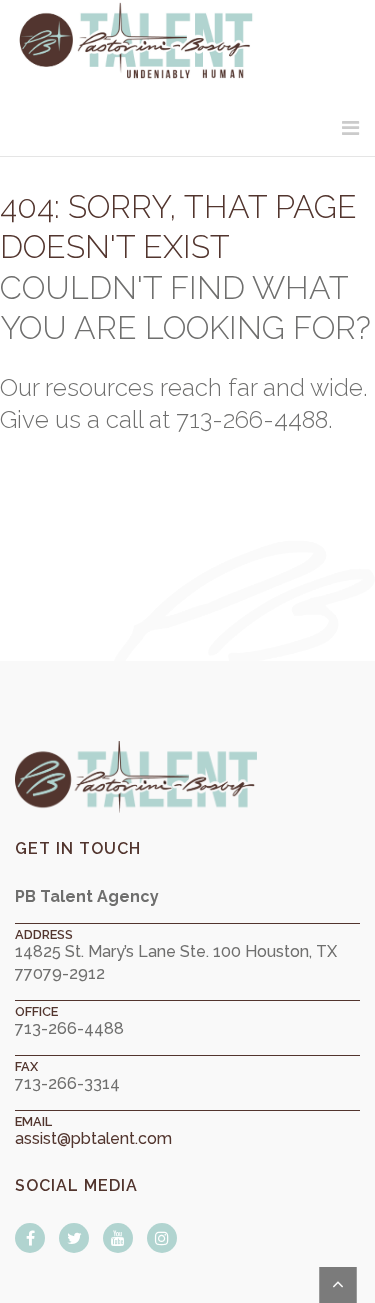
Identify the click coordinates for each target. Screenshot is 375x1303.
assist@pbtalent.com (93, 1138)
